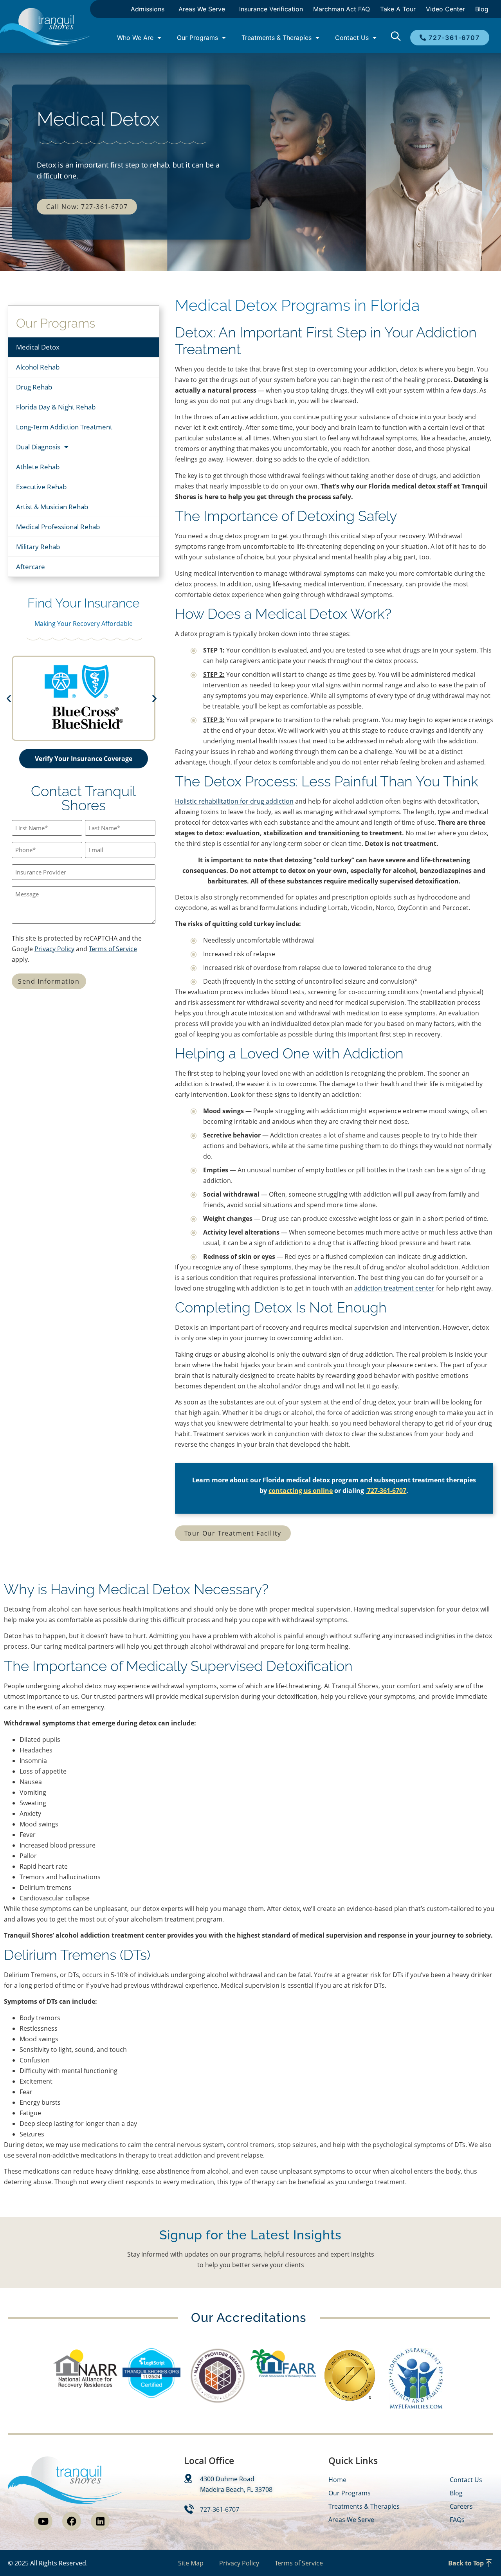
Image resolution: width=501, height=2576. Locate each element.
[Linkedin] (100, 2521)
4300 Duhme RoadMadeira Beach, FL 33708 (236, 2484)
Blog (482, 9)
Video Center (445, 9)
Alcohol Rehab (38, 367)
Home (337, 2480)
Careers (461, 2506)
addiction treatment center (394, 1288)
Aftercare (31, 567)
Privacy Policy (54, 949)
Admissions (148, 9)
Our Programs (197, 38)
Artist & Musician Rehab (52, 507)
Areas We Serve (202, 9)
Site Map (191, 2563)
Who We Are (135, 38)
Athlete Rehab (38, 467)
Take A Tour (398, 9)
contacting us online (301, 1491)
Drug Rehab (34, 387)
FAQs (457, 2520)
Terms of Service (113, 949)
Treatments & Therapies (277, 38)
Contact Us (352, 38)
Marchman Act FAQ (342, 9)
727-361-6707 (386, 1491)
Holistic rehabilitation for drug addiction (234, 801)
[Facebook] (72, 2521)
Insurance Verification (271, 9)
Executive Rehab (41, 487)
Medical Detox (38, 347)
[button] (21, 698)
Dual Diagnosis (38, 447)
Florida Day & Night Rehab (56, 407)
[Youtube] (43, 2521)
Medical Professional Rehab (58, 527)
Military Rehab (38, 547)
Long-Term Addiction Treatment (64, 427)
